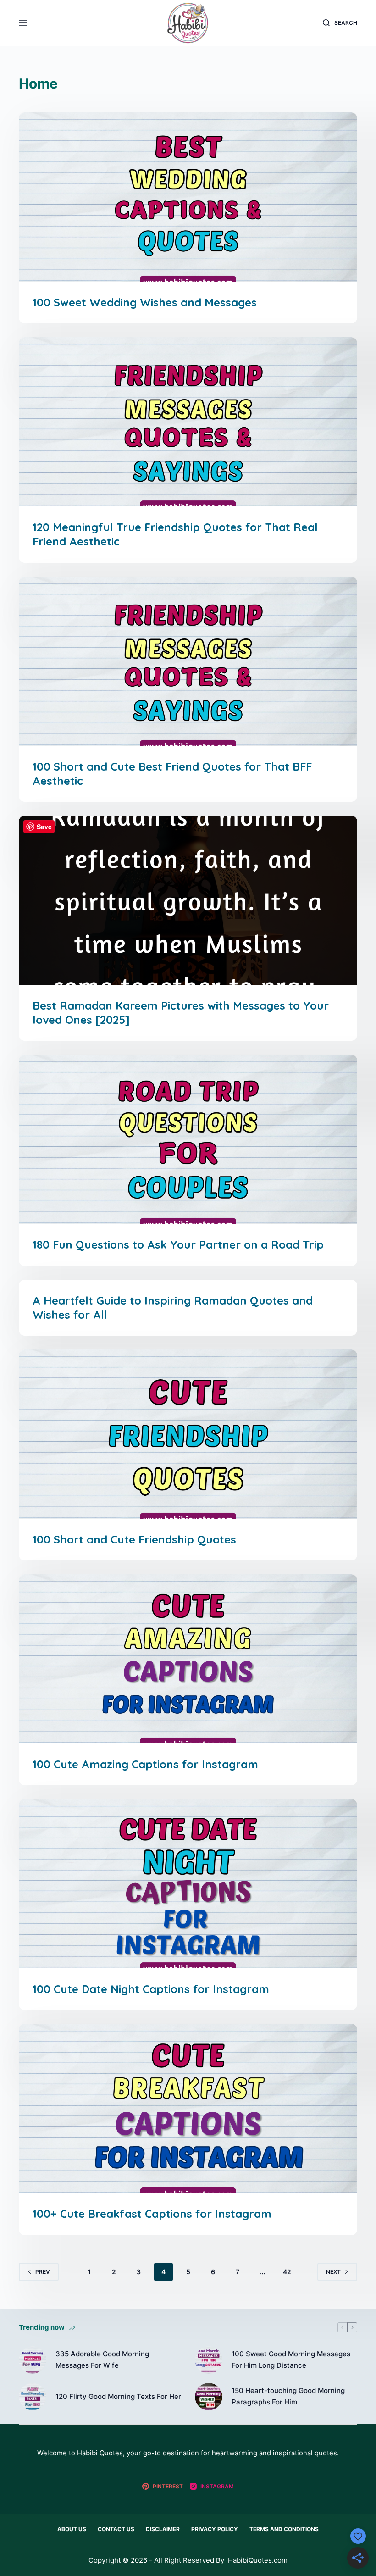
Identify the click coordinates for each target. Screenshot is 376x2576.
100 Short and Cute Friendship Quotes (134, 1539)
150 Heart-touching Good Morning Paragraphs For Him (288, 2396)
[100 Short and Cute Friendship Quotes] (188, 1434)
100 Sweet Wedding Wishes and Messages (145, 302)
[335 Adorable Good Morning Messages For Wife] (33, 2360)
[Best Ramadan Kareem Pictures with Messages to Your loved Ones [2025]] (188, 900)
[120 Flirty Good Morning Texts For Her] (33, 2397)
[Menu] (23, 23)
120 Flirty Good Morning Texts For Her (118, 2396)
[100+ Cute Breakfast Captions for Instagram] (188, 2108)
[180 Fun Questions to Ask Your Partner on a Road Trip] (188, 1139)
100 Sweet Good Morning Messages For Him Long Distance (291, 2359)
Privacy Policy (215, 2529)
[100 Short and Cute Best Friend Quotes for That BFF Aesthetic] (188, 661)
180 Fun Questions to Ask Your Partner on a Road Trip (178, 1244)
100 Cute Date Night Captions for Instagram (151, 1989)
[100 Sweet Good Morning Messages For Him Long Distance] (209, 2360)
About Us (72, 2529)
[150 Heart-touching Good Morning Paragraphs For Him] (209, 2397)
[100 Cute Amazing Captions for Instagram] (188, 1659)
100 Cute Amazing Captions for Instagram (145, 1764)
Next (333, 2272)
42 (287, 2272)
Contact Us (116, 2529)
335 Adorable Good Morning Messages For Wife (102, 2359)
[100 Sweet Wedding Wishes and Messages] (188, 197)
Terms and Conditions (284, 2529)
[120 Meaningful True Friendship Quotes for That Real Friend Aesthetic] (188, 422)
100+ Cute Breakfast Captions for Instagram (152, 2214)
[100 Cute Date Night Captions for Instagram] (188, 1884)
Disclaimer (163, 2529)
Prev (43, 2272)
